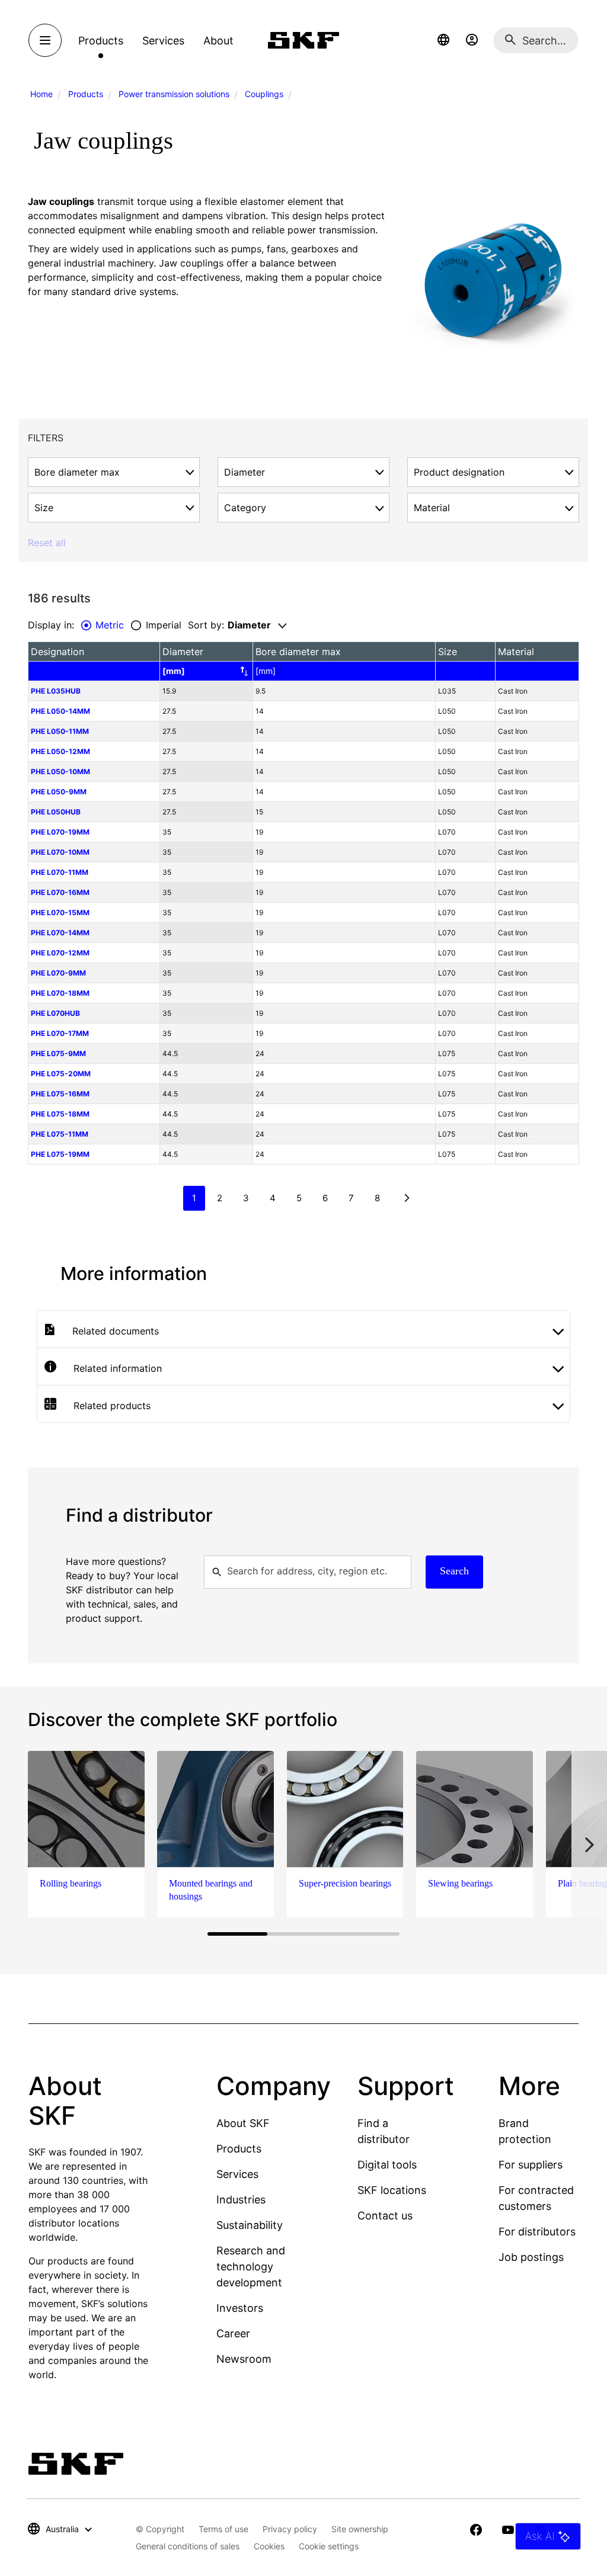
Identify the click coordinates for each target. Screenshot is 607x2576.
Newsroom (244, 2359)
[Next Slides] (589, 1845)
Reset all (47, 543)
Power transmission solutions (174, 94)
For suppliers (531, 2165)
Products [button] (101, 41)
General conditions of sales (188, 2546)
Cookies (269, 2546)
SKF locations (392, 2190)
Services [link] (163, 41)
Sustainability (250, 2225)
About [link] (218, 41)
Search (454, 1571)
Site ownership (360, 2529)
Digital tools (387, 2165)
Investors (240, 2308)
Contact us (385, 2216)
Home (41, 94)
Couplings (264, 94)
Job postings (531, 2257)
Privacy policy (290, 2529)
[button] (443, 40)
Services (237, 2174)
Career (233, 2333)
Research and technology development (251, 2267)
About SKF (243, 2123)
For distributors (537, 2232)
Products (86, 94)
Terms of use (223, 2529)
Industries (241, 2200)
